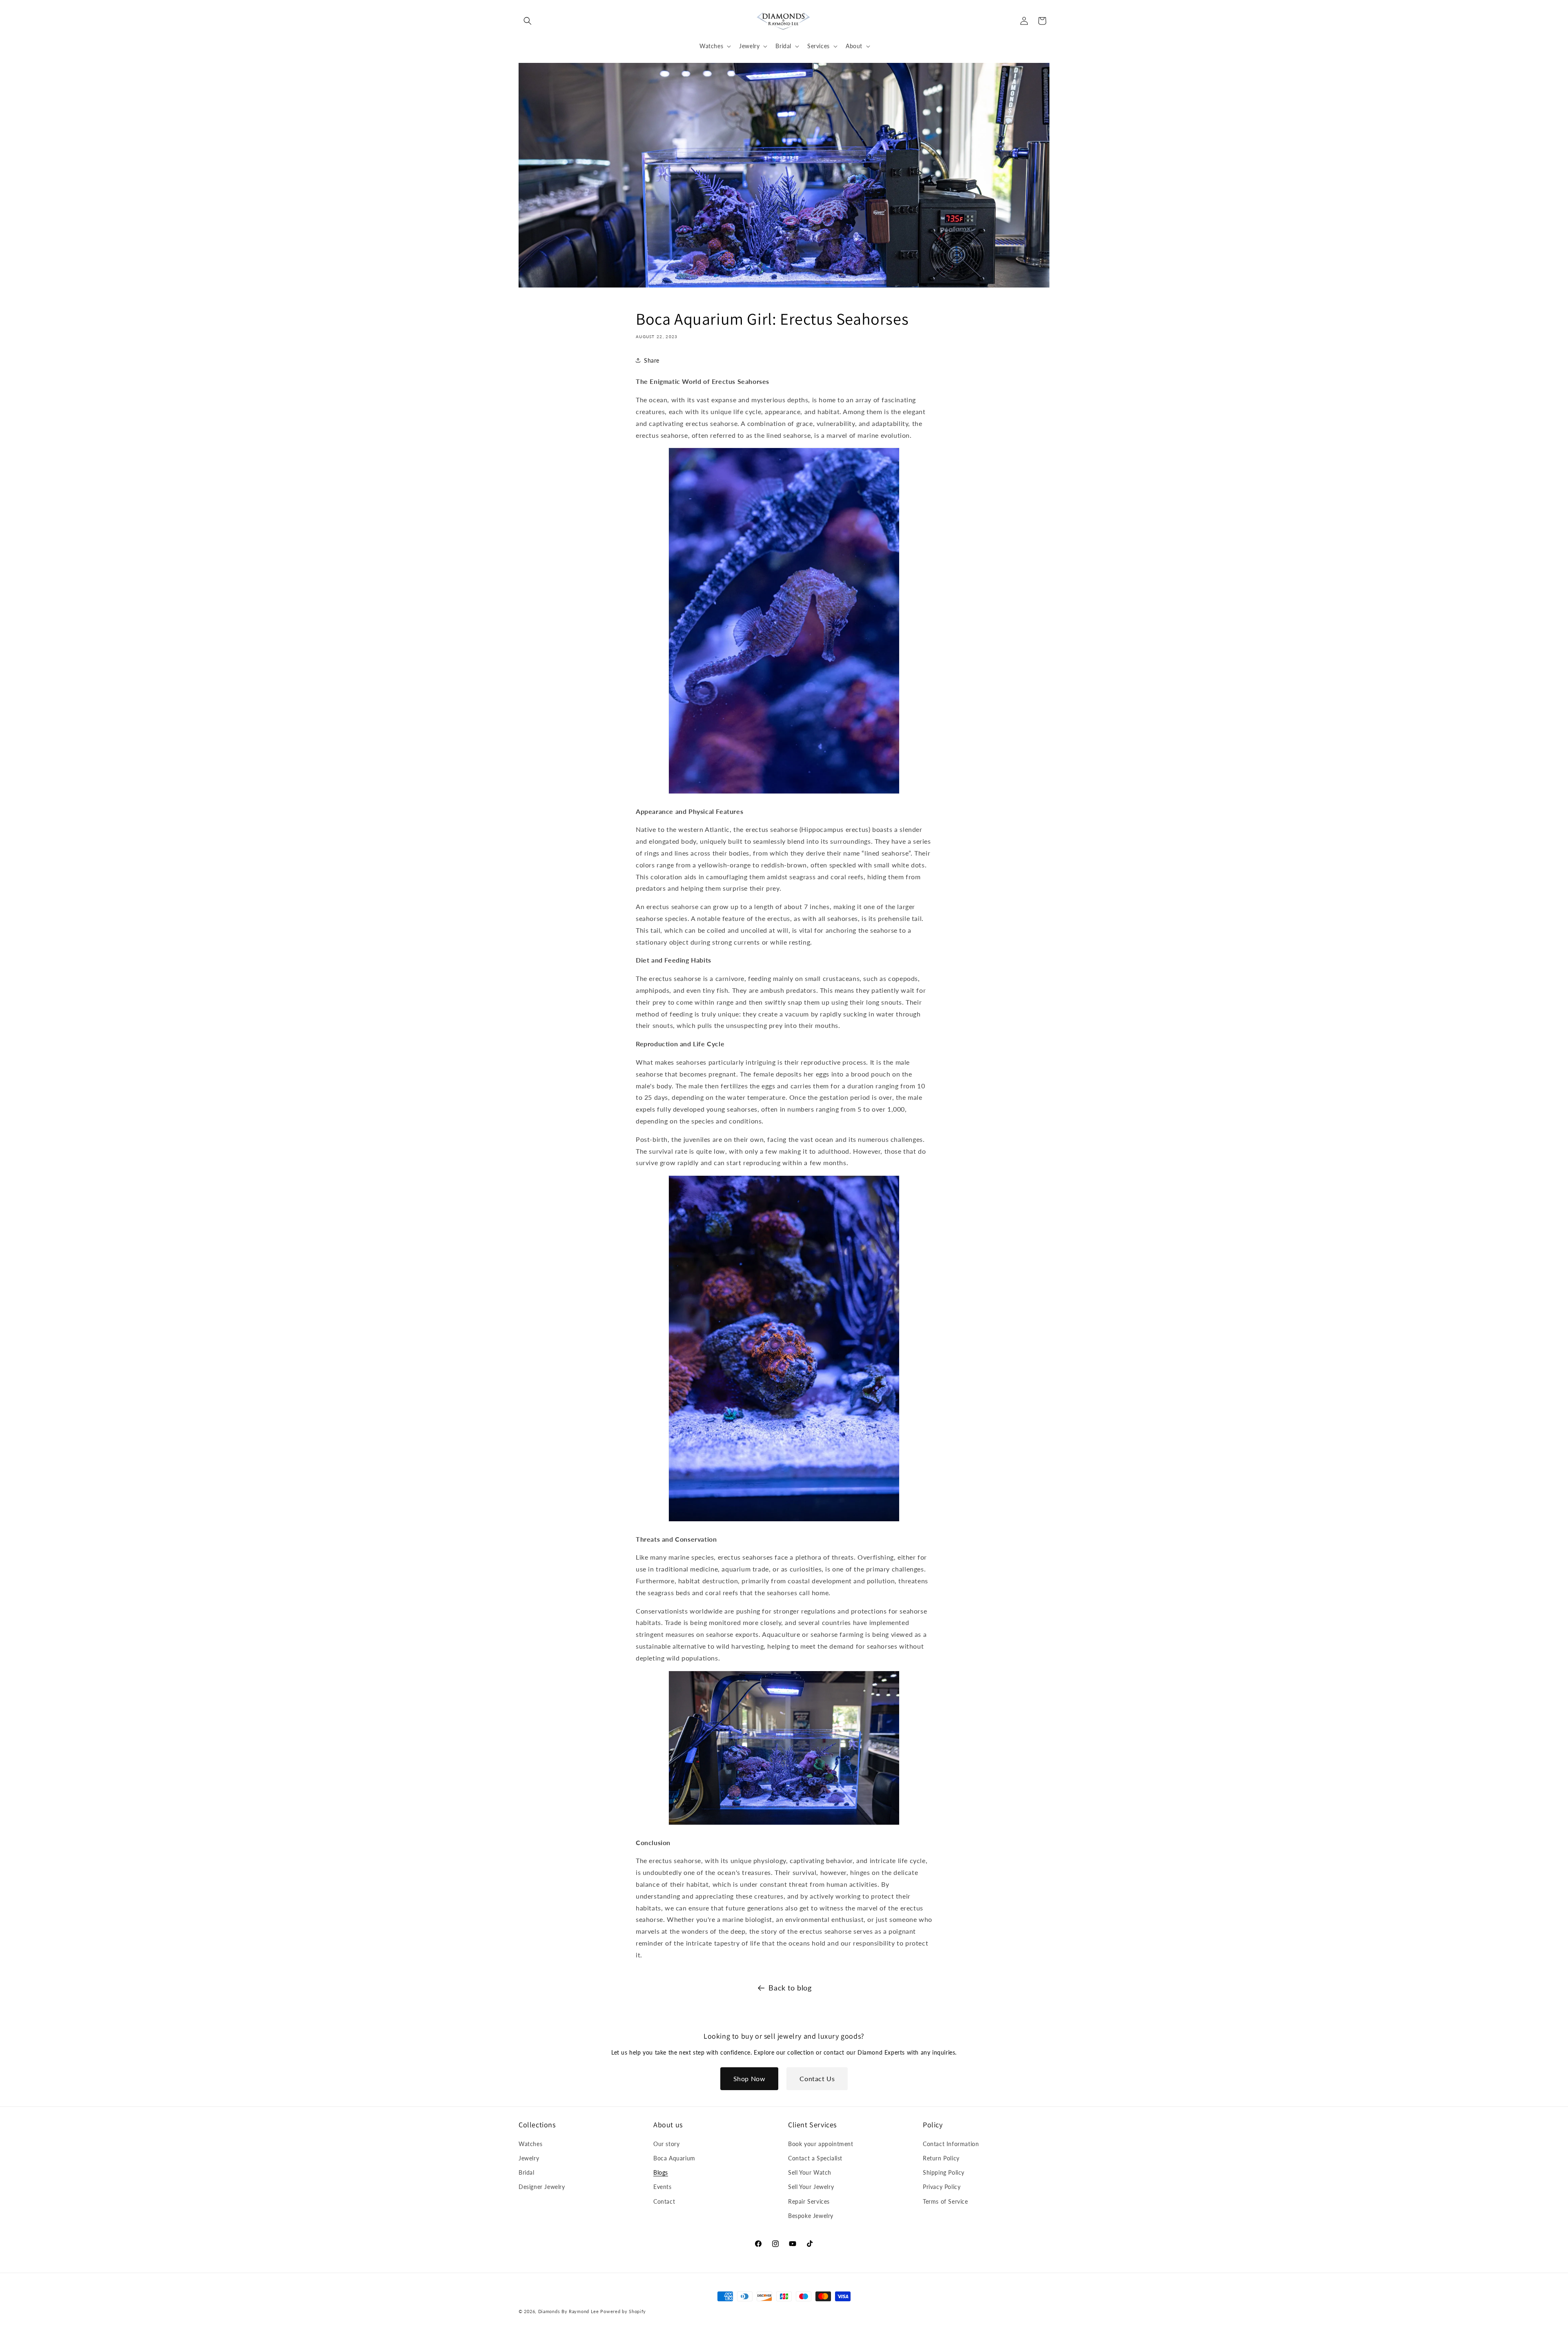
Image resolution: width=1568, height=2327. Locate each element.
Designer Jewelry (542, 2187)
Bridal (527, 2172)
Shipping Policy (944, 2172)
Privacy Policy (942, 2187)
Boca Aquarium (674, 2158)
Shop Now (749, 2078)
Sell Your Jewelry (811, 2187)
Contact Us (817, 2078)
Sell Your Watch (810, 2172)
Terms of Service (945, 2201)
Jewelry (529, 2158)
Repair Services (809, 2201)
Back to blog (790, 1988)
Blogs (661, 2172)
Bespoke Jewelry (811, 2216)
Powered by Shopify (623, 2311)
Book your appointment (821, 2144)
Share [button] (652, 360)
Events (663, 2187)
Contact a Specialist (815, 2158)
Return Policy (941, 2158)
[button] (528, 21)
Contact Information (951, 2144)
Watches (530, 2144)
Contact (664, 2201)
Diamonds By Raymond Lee (569, 2311)
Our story (666, 2144)
